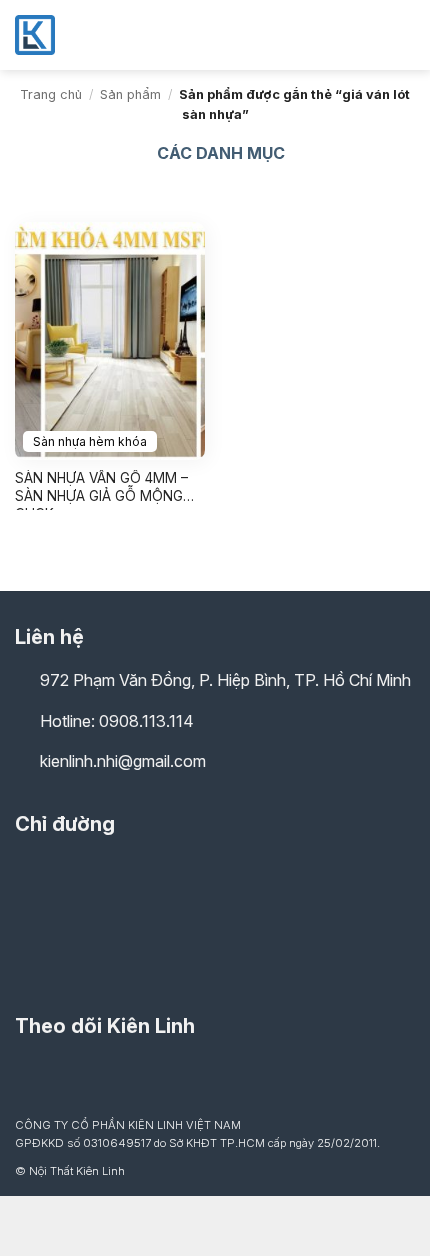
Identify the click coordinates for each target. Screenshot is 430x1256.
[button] (403, 34)
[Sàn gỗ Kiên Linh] (115, 35)
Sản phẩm (130, 94)
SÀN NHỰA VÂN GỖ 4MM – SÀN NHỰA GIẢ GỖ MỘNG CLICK (101, 490)
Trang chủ (51, 94)
